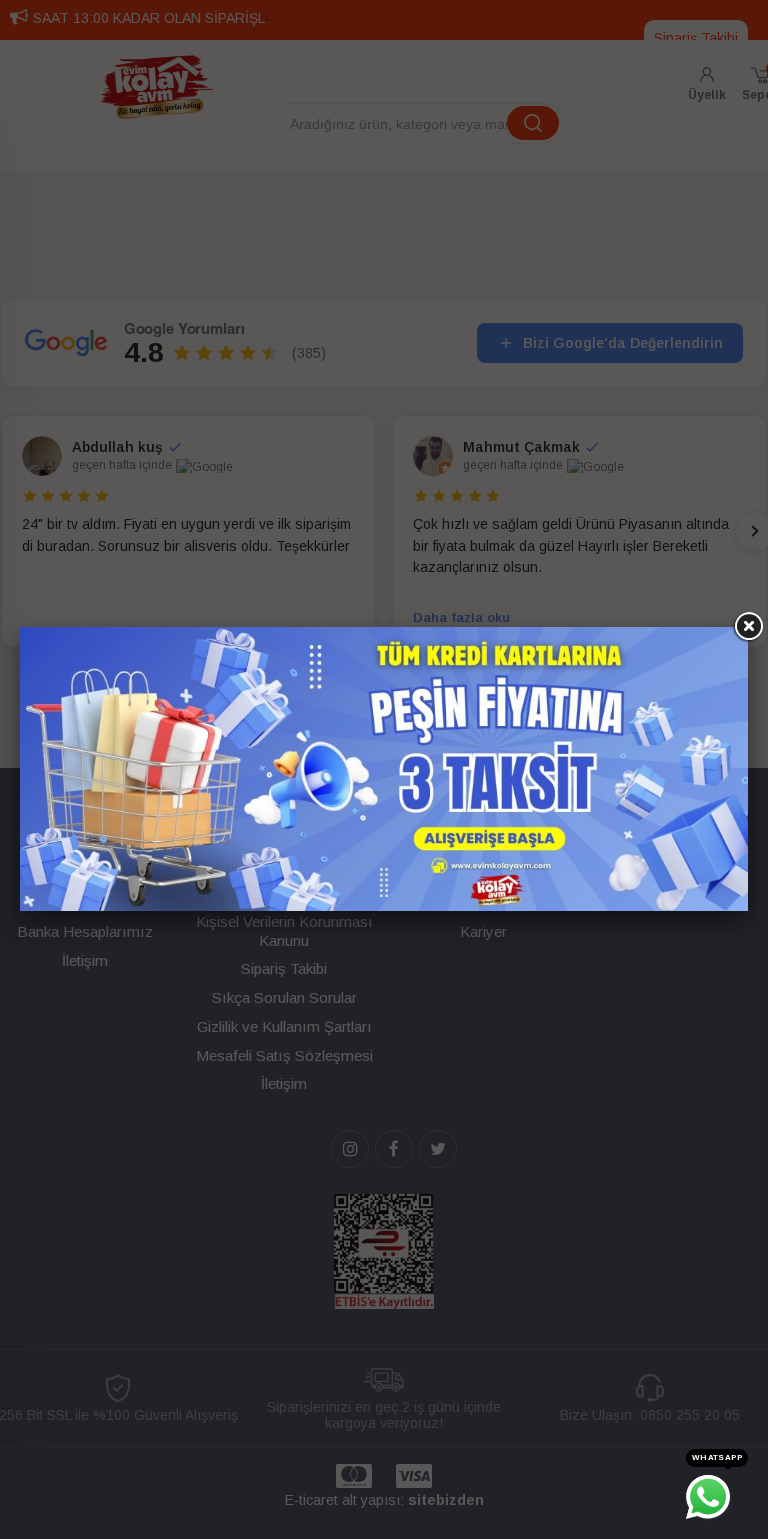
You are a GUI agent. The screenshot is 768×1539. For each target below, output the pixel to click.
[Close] (748, 627)
